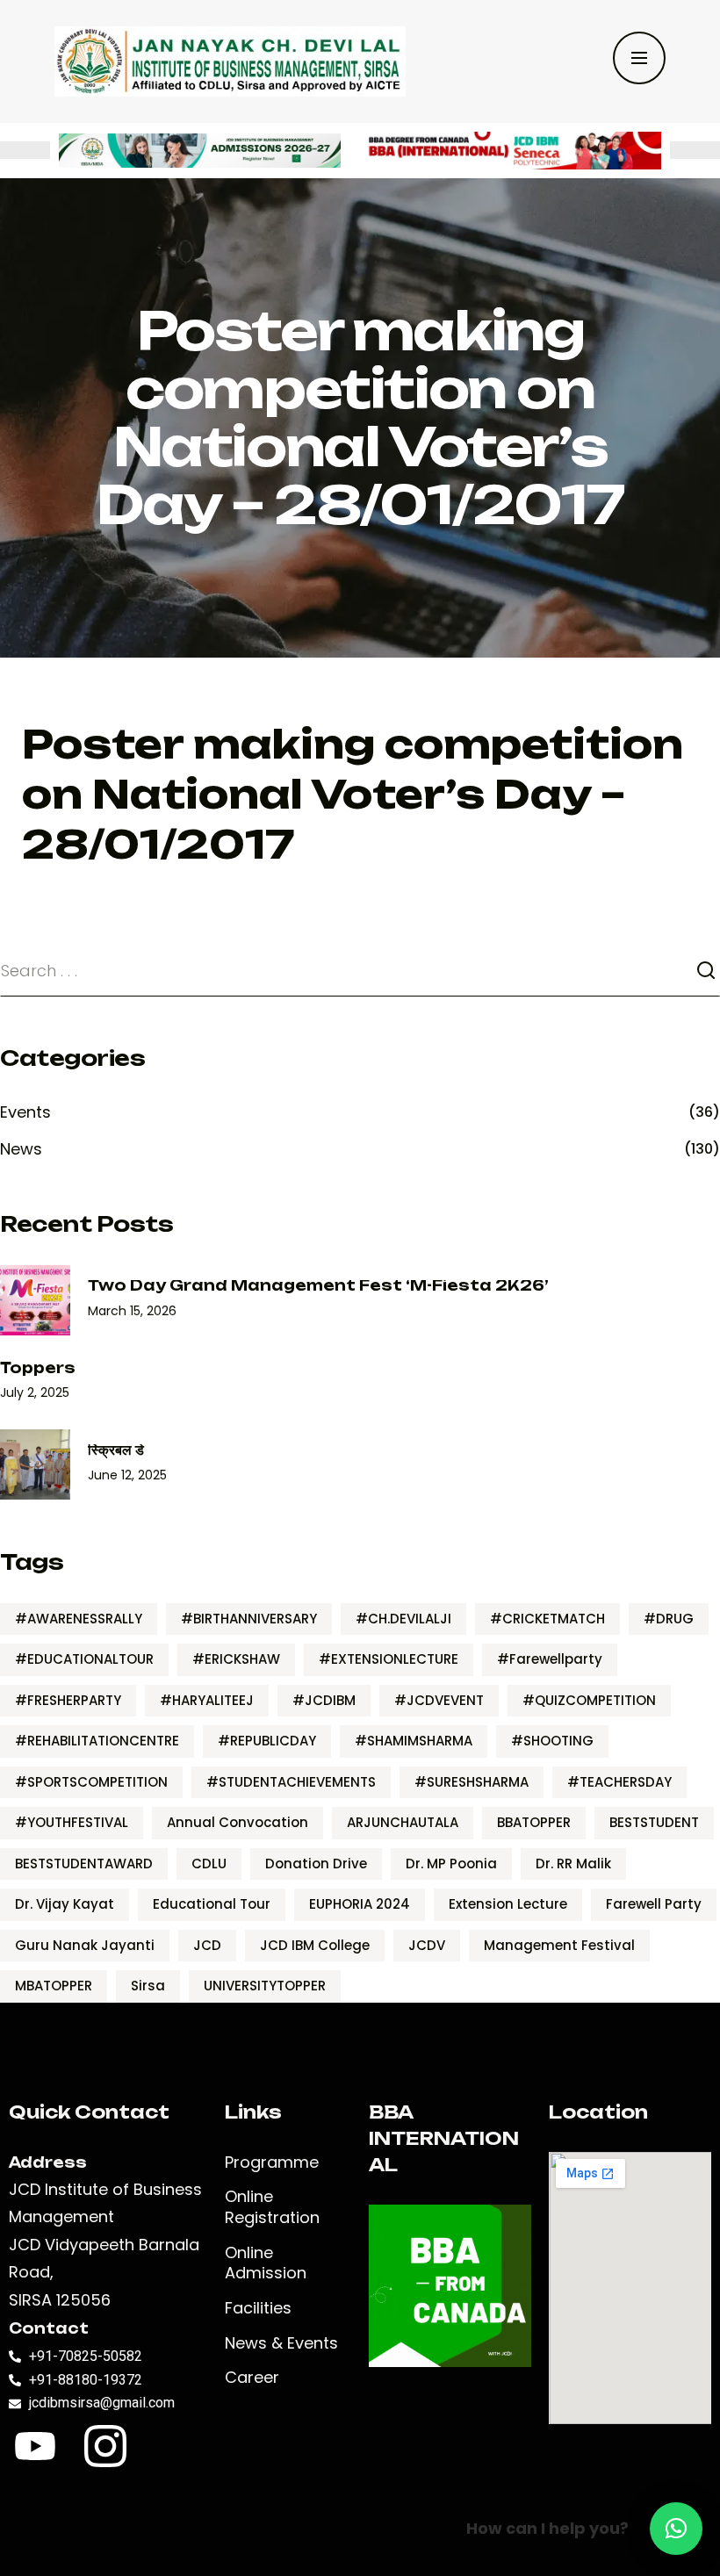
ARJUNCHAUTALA (403, 1822)
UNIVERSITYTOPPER (265, 1986)
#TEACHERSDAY (619, 1782)
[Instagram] (105, 2446)
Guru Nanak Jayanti (85, 1945)
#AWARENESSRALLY (79, 1619)
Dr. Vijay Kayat (65, 1904)
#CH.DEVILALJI (403, 1619)
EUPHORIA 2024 (360, 1904)
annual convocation (238, 1822)
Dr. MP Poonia (451, 1864)
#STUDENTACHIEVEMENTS (291, 1782)
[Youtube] (35, 2446)
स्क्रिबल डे (116, 1450)
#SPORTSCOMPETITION (91, 1782)
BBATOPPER (534, 1822)
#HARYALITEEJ (207, 1700)
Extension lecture (508, 1904)
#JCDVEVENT (439, 1700)
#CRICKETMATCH (547, 1619)
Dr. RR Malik (573, 1864)
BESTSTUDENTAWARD (84, 1864)
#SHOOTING (552, 1741)
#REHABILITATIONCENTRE (97, 1741)
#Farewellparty (550, 1659)
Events (25, 1112)
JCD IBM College (315, 1945)
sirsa (148, 1986)
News (21, 1149)
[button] (676, 2529)
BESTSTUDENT (654, 1822)
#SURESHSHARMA (472, 1782)
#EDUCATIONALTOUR (84, 1659)
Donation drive (316, 1864)
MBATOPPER (54, 1986)
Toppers (38, 1368)
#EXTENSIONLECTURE (389, 1659)
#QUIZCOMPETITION (589, 1700)
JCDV (427, 1945)
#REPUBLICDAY (267, 1741)
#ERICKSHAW (236, 1659)
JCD (207, 1945)
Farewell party (654, 1904)
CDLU (209, 1864)
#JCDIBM (324, 1700)
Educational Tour (212, 1904)
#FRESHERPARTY (68, 1700)
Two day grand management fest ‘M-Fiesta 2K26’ (318, 1285)
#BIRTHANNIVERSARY (249, 1619)
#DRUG (669, 1619)
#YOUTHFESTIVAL (72, 1822)
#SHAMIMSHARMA (414, 1741)
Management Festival (559, 1945)
